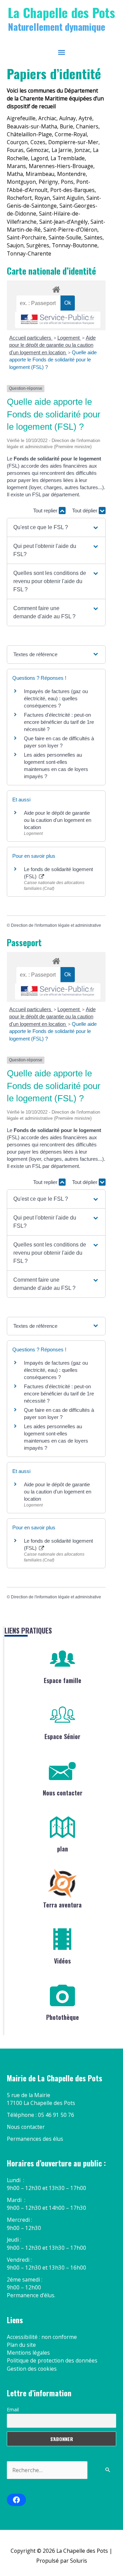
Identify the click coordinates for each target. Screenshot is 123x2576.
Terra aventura (62, 1905)
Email (13, 2409)
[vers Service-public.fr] (58, 320)
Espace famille (63, 1680)
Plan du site (21, 2345)
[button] (56, 527)
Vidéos (62, 1961)
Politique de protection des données (52, 2360)
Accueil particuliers (31, 338)
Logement (69, 338)
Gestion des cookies (32, 2369)
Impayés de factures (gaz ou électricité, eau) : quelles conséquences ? (56, 698)
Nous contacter (63, 1793)
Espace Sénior (62, 1736)
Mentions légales (28, 2353)
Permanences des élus (35, 2139)
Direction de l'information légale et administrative (56, 925)
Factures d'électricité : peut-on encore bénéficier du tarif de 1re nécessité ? (59, 722)
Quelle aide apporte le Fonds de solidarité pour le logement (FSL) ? (53, 360)
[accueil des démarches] (56, 288)
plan (63, 1849)
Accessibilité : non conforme (42, 2337)
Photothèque (63, 2017)
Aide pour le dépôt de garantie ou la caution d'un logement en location (52, 345)
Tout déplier (85, 511)
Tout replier (46, 511)
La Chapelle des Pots (61, 12)
